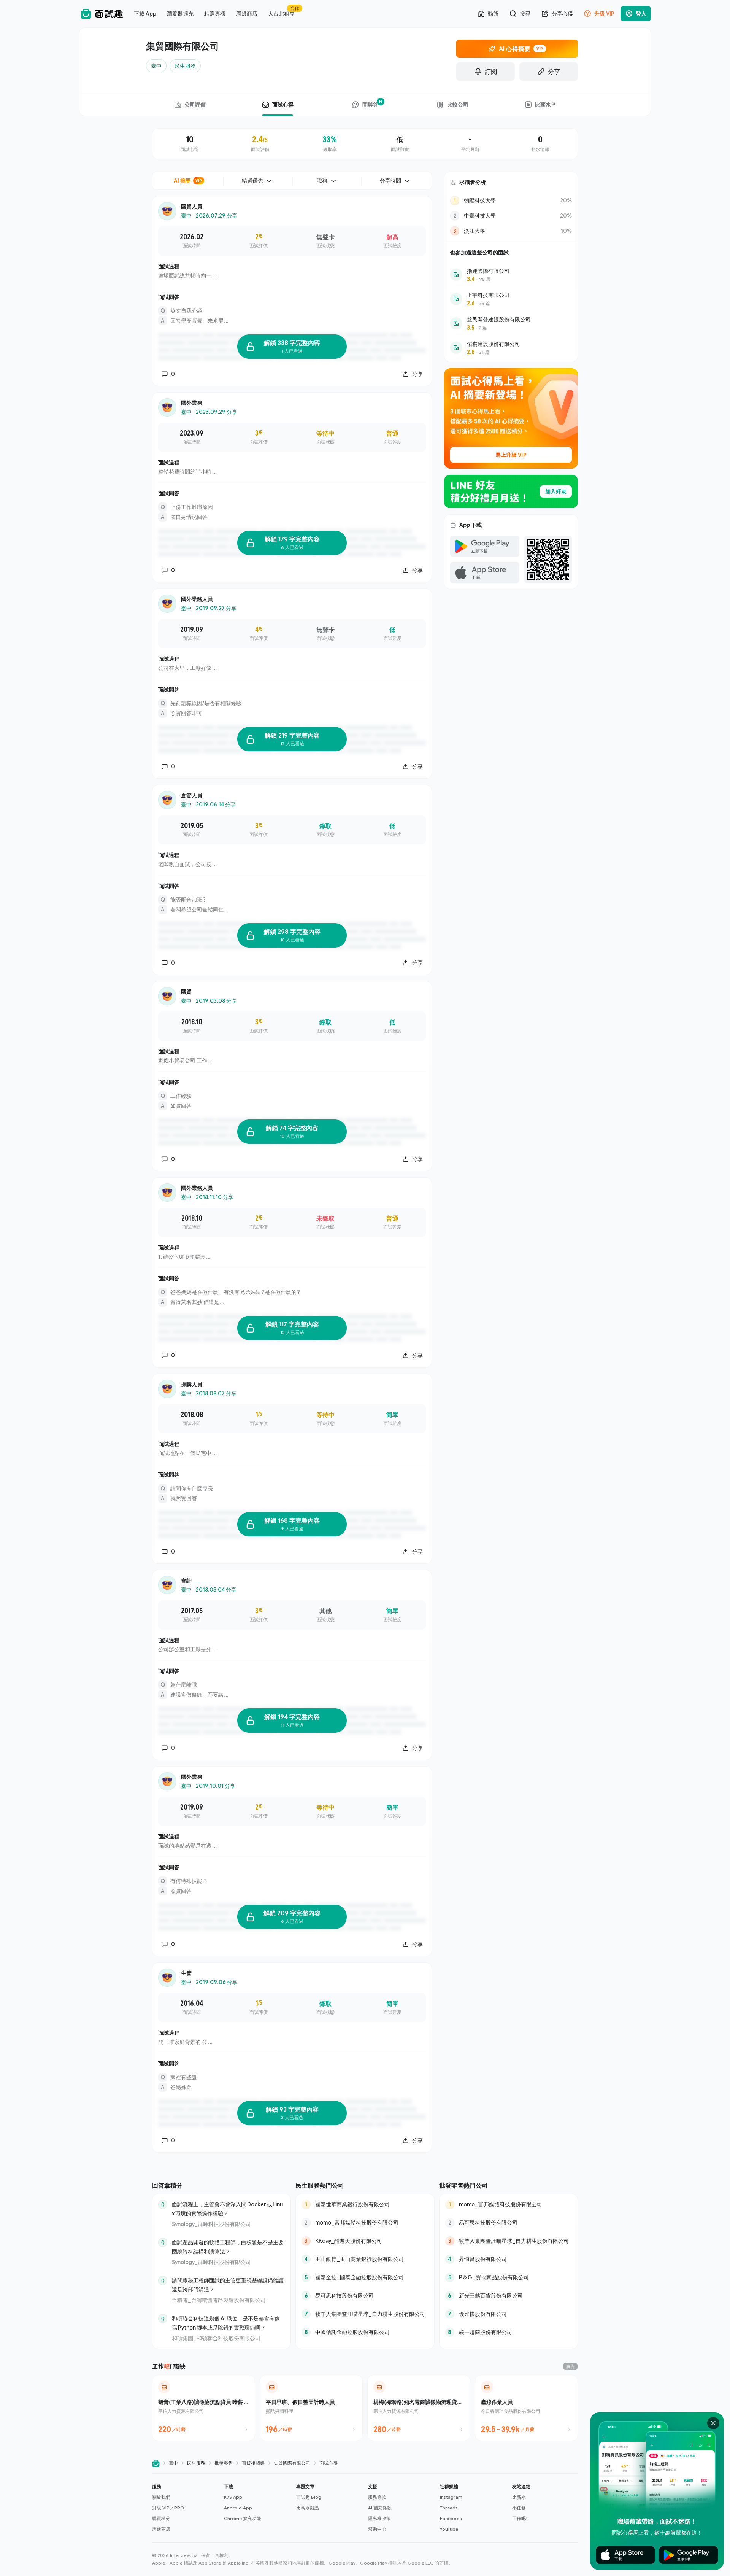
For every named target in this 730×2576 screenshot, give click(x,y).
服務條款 (377, 2497)
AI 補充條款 (380, 2508)
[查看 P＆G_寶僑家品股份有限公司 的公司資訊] (509, 2277)
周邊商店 (161, 2529)
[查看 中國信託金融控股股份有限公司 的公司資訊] (365, 2332)
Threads (449, 2508)
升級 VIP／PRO (168, 2508)
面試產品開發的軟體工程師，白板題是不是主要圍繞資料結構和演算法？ (228, 2247)
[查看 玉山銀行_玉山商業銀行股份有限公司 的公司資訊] (365, 2259)
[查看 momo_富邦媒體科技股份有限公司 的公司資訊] (365, 2223)
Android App (238, 2508)
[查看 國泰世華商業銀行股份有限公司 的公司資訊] (365, 2204)
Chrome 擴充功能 (243, 2518)
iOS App (233, 2497)
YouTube (449, 2529)
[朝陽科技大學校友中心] (511, 200)
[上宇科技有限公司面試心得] (511, 299)
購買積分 (161, 2518)
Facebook (451, 2518)
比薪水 (519, 2497)
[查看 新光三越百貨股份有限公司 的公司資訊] (509, 2296)
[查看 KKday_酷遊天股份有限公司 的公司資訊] (365, 2241)
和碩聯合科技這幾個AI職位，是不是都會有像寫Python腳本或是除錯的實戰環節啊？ (226, 2323)
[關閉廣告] (713, 2423)
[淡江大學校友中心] (511, 231)
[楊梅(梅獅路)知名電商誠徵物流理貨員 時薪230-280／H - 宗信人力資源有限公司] (419, 2408)
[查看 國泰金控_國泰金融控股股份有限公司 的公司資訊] (365, 2277)
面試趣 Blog (309, 2497)
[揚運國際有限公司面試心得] (511, 275)
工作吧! (520, 2518)
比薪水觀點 (308, 2508)
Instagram (451, 2497)
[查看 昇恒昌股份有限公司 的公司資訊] (509, 2259)
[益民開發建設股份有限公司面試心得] (511, 323)
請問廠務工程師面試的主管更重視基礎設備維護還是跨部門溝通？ (228, 2285)
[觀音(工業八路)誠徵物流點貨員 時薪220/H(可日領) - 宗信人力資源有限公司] (204, 2408)
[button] (185, 2508)
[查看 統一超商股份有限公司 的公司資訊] (509, 2332)
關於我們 (161, 2497)
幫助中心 (377, 2529)
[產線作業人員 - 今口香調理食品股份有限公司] (526, 2408)
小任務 (519, 2508)
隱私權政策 (379, 2518)
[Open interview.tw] (156, 2463)
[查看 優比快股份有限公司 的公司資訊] (509, 2314)
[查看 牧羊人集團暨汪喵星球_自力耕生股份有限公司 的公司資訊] (365, 2314)
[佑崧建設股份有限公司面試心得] (511, 348)
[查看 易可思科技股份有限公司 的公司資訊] (365, 2296)
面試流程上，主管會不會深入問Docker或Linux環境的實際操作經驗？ (227, 2209)
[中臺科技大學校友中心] (511, 216)
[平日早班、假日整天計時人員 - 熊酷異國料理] (311, 2408)
